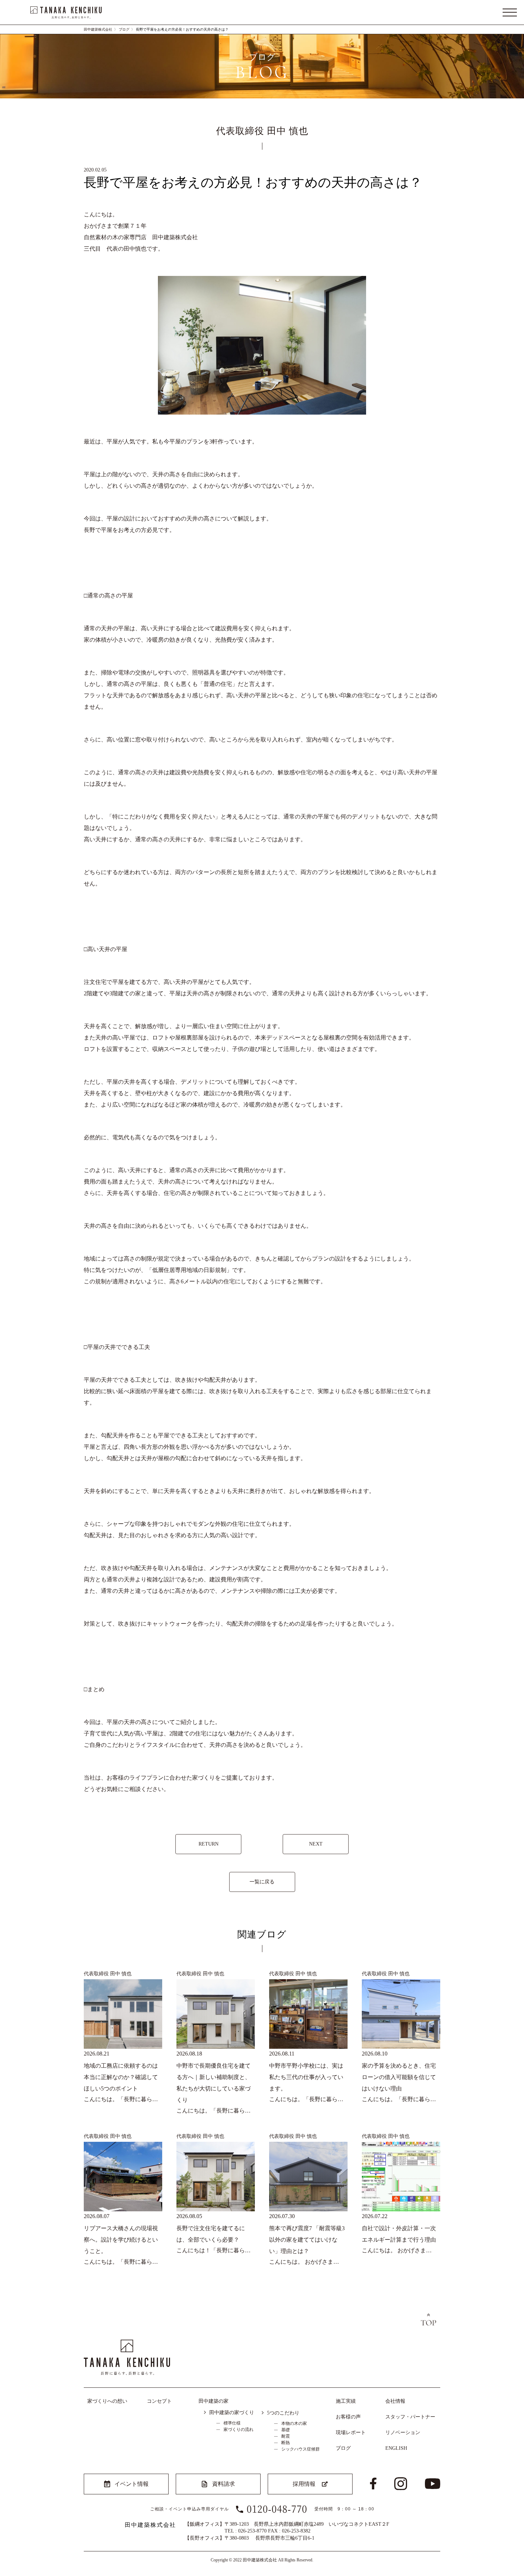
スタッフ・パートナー (410, 2417)
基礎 (286, 2430)
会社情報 (395, 2401)
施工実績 (346, 2401)
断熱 (286, 2443)
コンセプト (159, 2401)
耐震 (286, 2436)
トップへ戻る (428, 2320)
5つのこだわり (283, 2413)
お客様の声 (348, 2417)
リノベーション (403, 2433)
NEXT (316, 1844)
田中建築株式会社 (98, 29)
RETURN (209, 1844)
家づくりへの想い (107, 2401)
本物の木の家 (294, 2423)
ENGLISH (396, 2448)
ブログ (124, 29)
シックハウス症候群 (300, 2449)
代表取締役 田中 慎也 (108, 1974)
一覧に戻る (262, 1882)
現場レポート (351, 2433)
